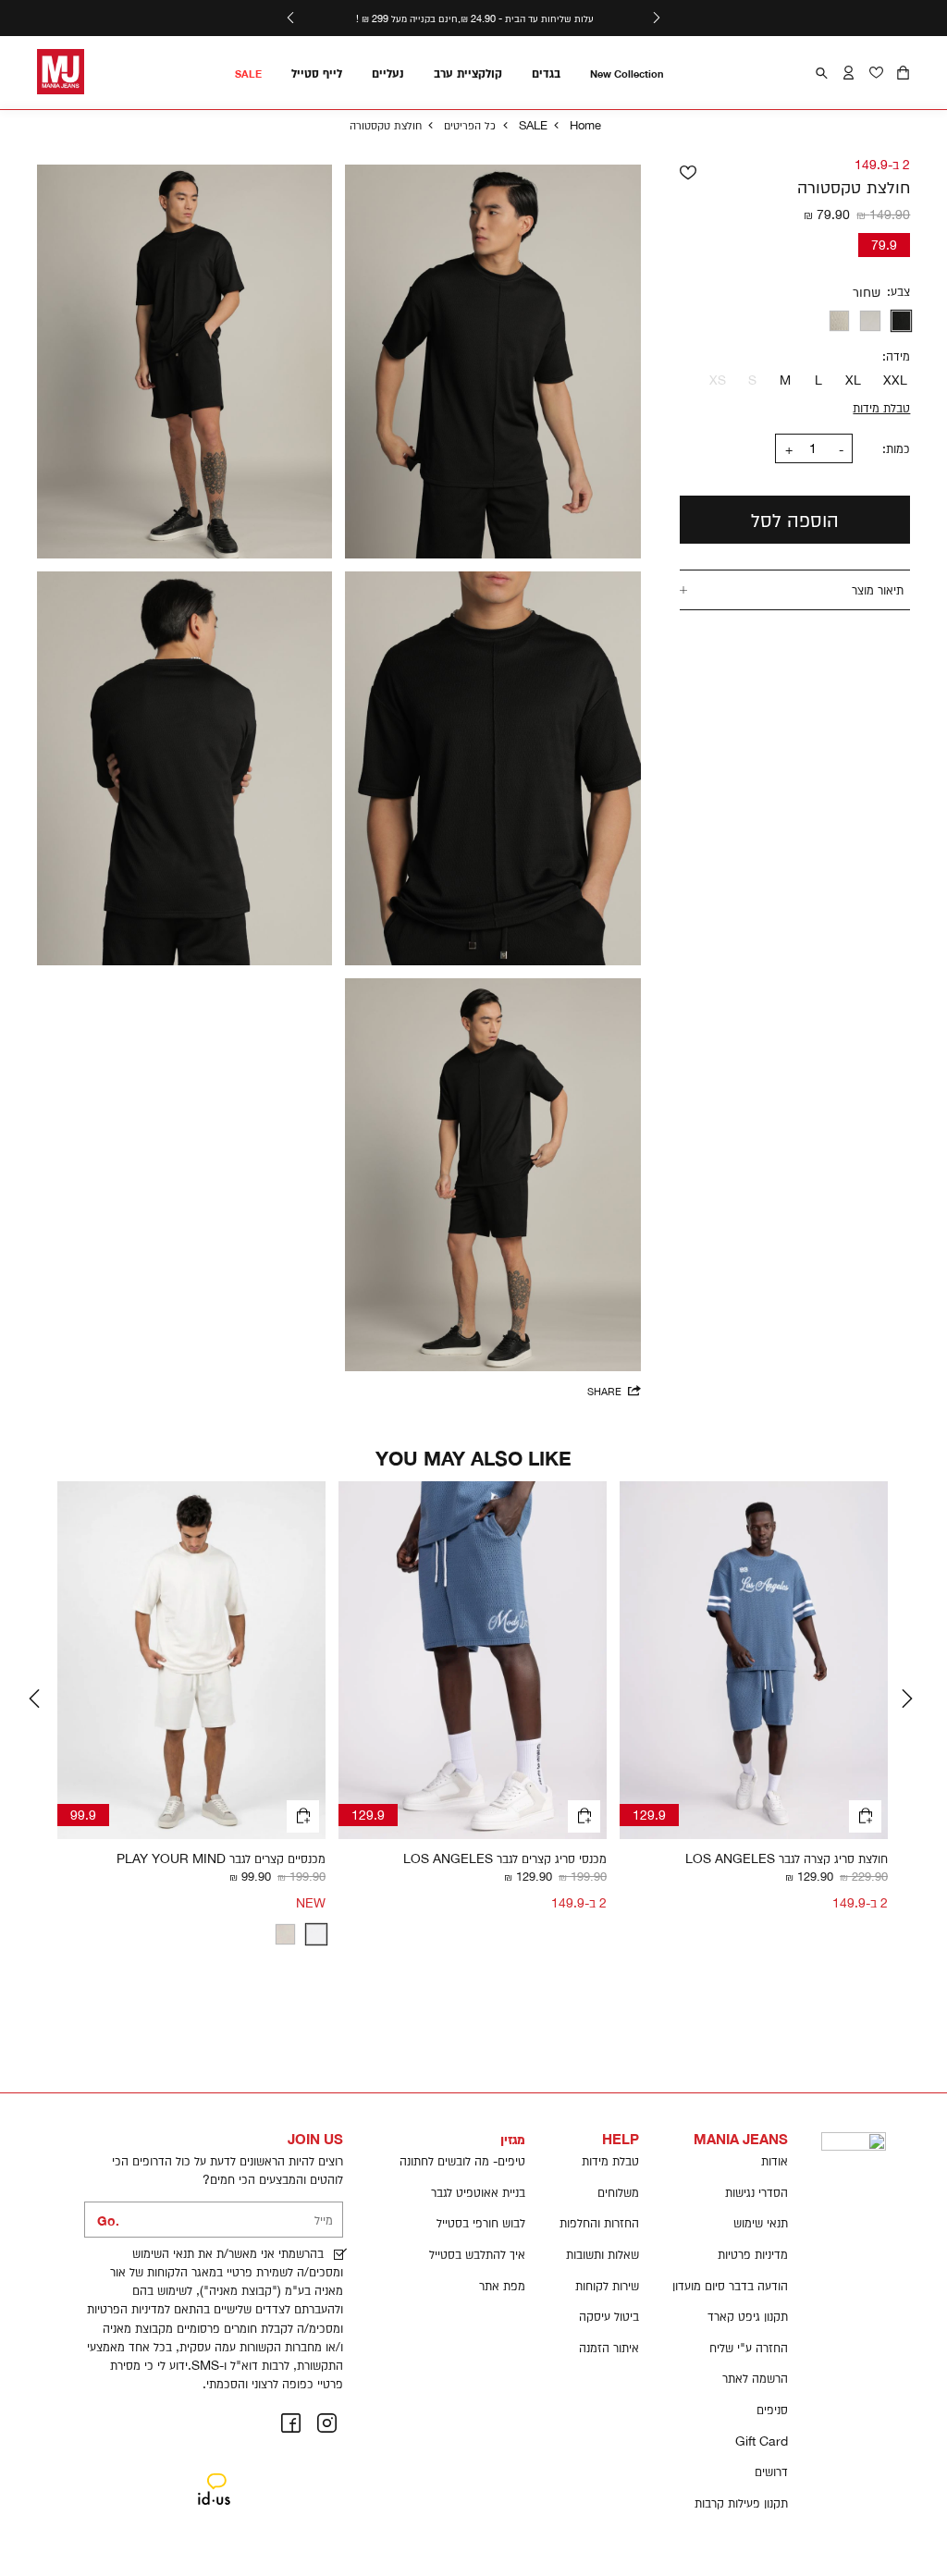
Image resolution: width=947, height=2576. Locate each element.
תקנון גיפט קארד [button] (748, 2316)
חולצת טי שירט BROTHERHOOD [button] (799, 1858)
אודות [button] (775, 2161)
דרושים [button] (771, 2472)
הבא (910, 1699)
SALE (533, 125)
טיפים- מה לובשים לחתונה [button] (462, 2161)
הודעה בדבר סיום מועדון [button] (730, 2286)
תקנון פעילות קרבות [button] (741, 2503)
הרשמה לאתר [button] (755, 2378)
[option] (902, 321)
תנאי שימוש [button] (761, 2223)
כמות (898, 448)
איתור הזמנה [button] (609, 2348)
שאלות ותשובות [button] (603, 2254)
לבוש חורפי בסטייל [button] (481, 2223)
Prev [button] (657, 18)
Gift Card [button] (762, 2441)
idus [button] (214, 2475)
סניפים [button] (772, 2410)
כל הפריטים (470, 125)
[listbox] (802, 321)
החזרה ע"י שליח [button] (749, 2348)
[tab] (795, 589)
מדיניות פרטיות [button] (753, 2254)
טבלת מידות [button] (610, 2161)
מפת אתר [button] (502, 2286)
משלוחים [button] (618, 2192)
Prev (37, 1699)
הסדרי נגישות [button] (756, 2192)
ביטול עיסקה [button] (609, 2316)
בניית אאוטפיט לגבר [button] (478, 2192)
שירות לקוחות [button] (607, 2286)
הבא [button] (290, 18)
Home (585, 125)
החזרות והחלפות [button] (599, 2223)
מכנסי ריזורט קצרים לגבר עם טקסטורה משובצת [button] (493, 1858)
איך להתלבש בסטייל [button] (477, 2254)
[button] (903, 73)
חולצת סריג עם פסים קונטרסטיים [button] (246, 1858)
